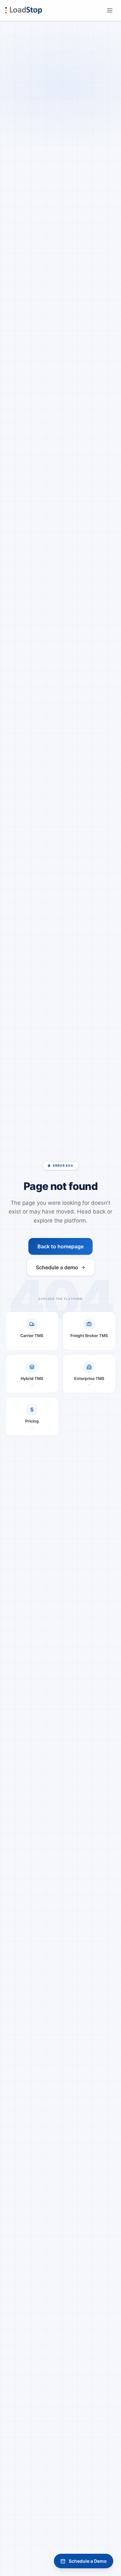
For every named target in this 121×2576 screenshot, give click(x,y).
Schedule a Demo (88, 2561)
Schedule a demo (57, 1267)
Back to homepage (60, 1246)
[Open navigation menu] (110, 10)
